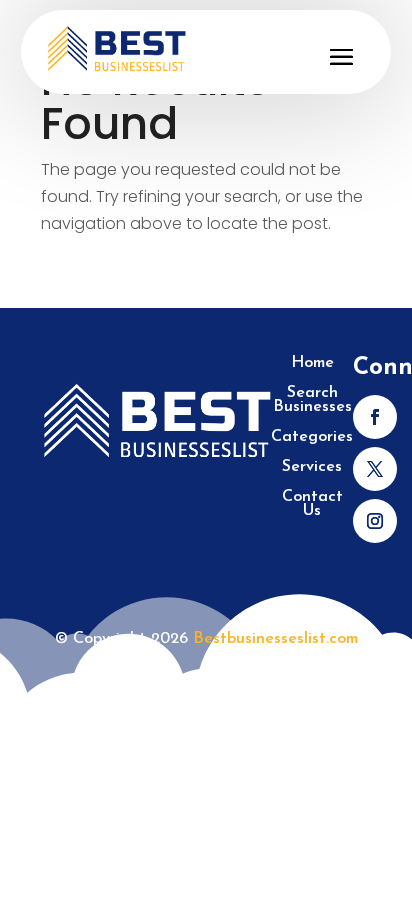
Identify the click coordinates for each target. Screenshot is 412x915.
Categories (312, 437)
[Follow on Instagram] (375, 521)
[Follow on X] (375, 469)
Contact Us (312, 504)
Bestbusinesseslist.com (275, 639)
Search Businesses (312, 400)
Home (312, 363)
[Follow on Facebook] (375, 417)
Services (312, 467)
